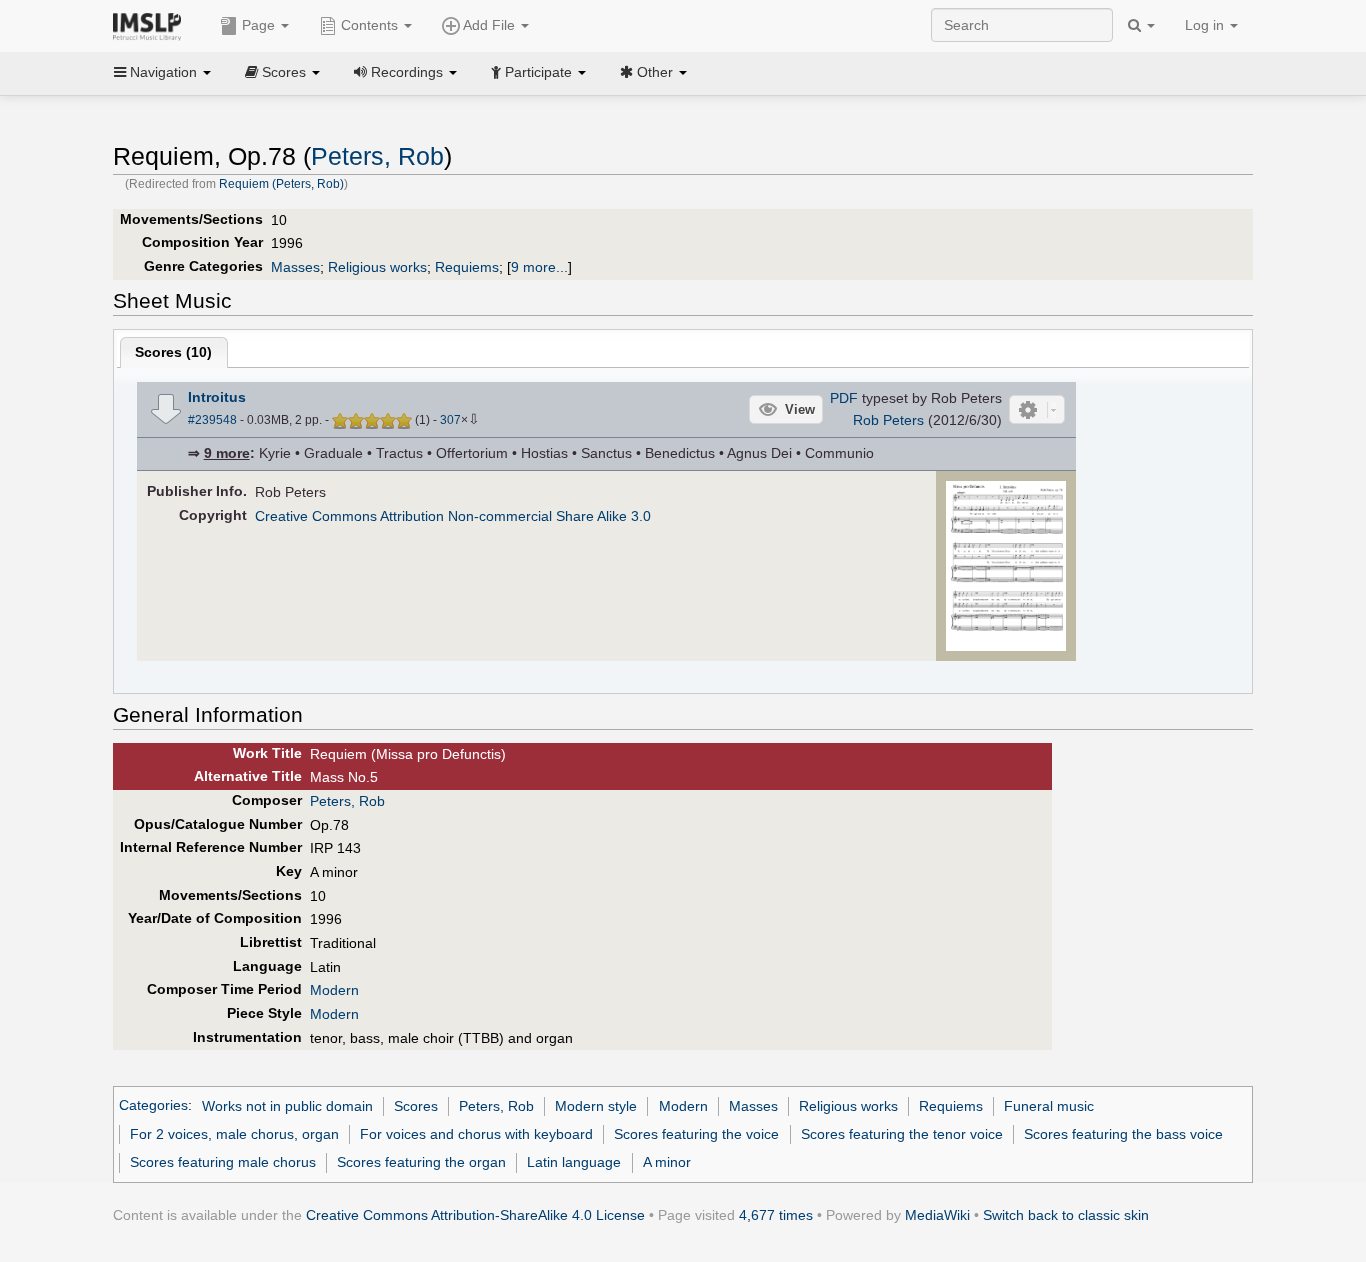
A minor (667, 1162)
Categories (153, 1106)
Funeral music (1049, 1106)
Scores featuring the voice (696, 1134)
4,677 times (776, 1215)
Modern (334, 990)
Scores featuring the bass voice (1123, 1134)
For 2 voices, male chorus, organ (234, 1134)
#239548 (212, 420)
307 (450, 420)
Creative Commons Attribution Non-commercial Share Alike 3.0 (453, 516)
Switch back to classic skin (1066, 1215)
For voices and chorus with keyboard (476, 1134)
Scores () (173, 352)
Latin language (574, 1162)
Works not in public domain (287, 1106)
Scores (416, 1106)
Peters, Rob (377, 156)
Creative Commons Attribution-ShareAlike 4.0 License (475, 1215)
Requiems (467, 267)
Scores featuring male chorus (223, 1162)
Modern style (596, 1106)
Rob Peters (888, 420)
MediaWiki (937, 1215)
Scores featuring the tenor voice (902, 1134)
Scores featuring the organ (421, 1162)
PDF (844, 398)
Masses (295, 267)
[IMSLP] (151, 25)
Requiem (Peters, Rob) (281, 184)
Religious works (377, 267)
